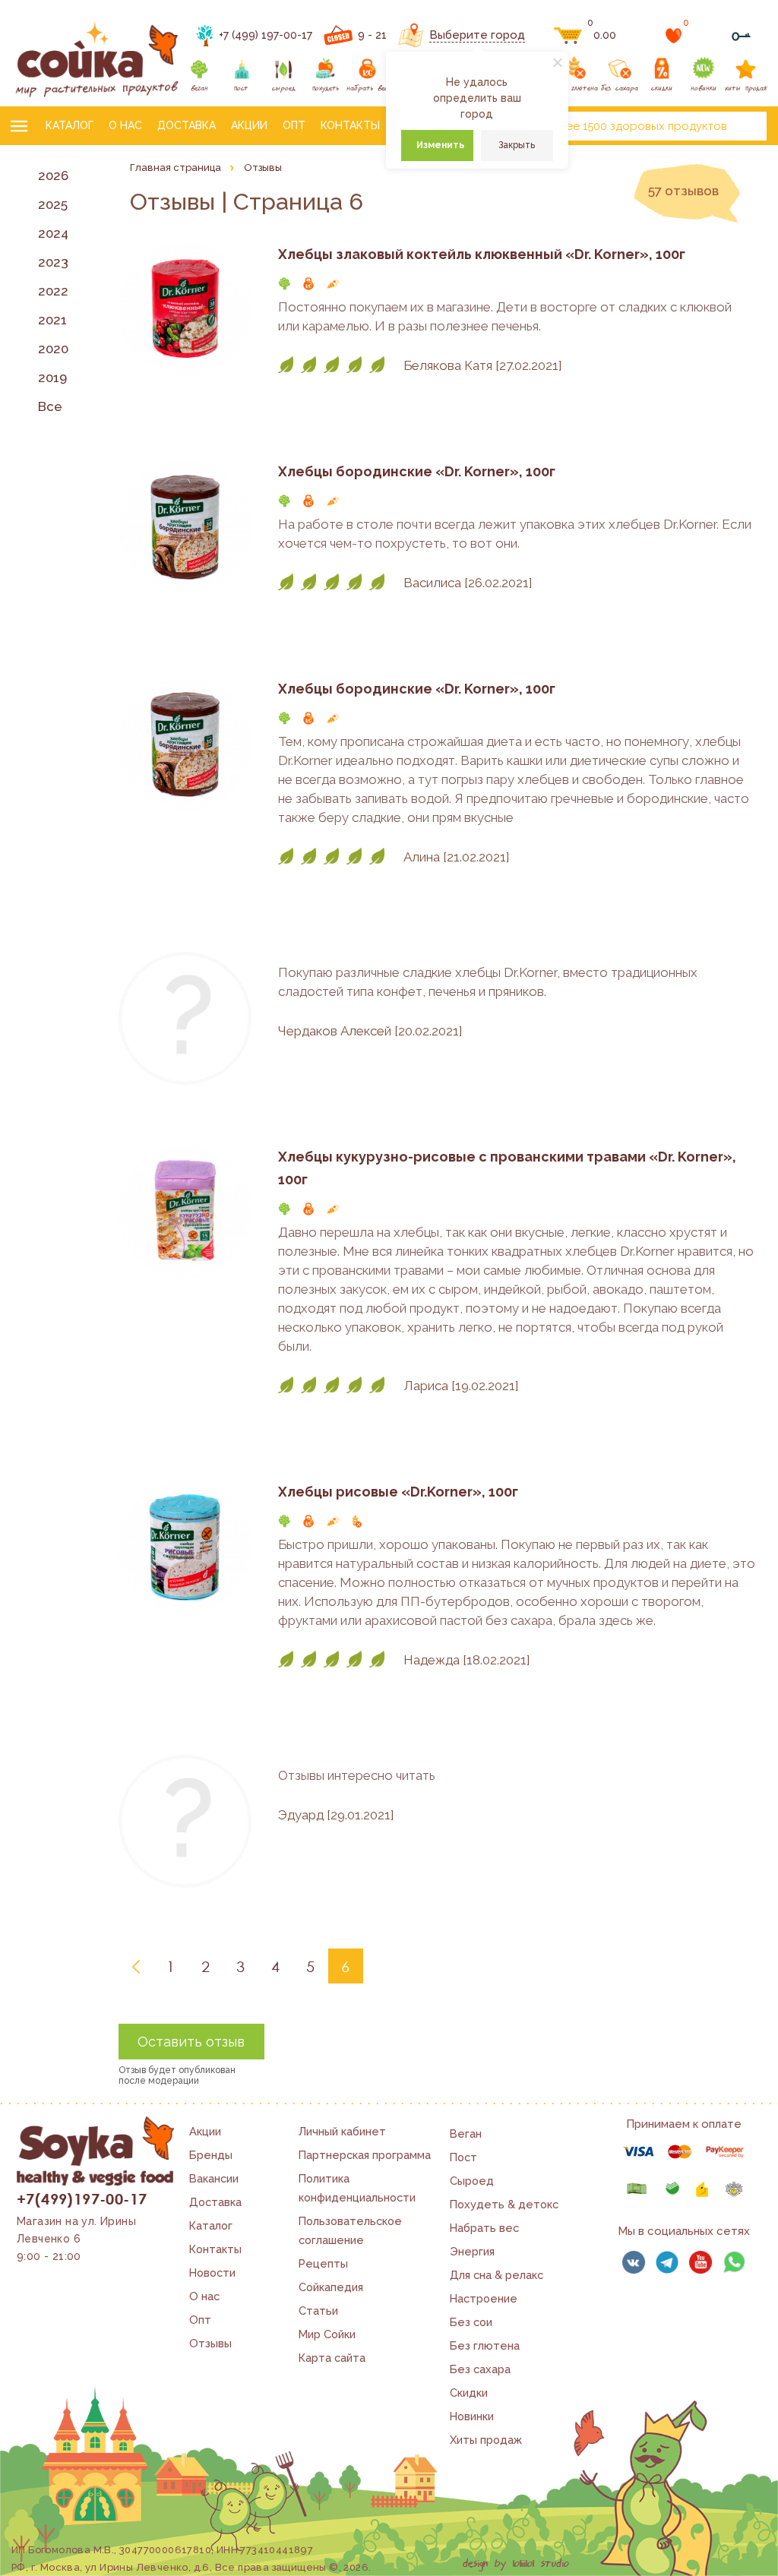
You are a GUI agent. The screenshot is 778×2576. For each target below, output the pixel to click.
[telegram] (667, 2262)
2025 (53, 204)
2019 (52, 378)
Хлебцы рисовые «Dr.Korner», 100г (398, 1492)
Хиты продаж (486, 2440)
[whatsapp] (734, 2262)
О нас (125, 125)
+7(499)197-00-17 (82, 2198)
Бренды (211, 2155)
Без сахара (480, 2369)
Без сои (471, 2322)
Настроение (484, 2298)
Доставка (187, 125)
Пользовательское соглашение (350, 2230)
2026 (53, 175)
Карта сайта (332, 2358)
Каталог (70, 125)
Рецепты (323, 2263)
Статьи (318, 2310)
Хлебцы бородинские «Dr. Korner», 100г (417, 471)
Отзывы (210, 2343)
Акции (249, 125)
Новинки (472, 2416)
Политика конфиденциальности (357, 2188)
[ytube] (701, 2262)
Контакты (350, 125)
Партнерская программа (365, 2155)
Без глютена (485, 2345)
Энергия (472, 2251)
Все (50, 406)
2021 (52, 320)
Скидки (469, 2393)
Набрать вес (484, 2228)
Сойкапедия (331, 2287)
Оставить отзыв (191, 2042)
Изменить (440, 145)
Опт (294, 125)
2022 (53, 291)
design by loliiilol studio (516, 2564)
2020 (53, 349)
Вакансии (214, 2178)
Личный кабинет (342, 2131)
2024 (53, 233)
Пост (463, 2157)
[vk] (634, 2262)
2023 (53, 262)
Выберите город (477, 35)
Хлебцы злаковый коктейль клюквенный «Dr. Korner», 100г (482, 254)
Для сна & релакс (497, 2275)
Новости (212, 2273)
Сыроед (472, 2181)
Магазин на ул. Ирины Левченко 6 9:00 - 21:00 (76, 2239)
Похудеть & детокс (504, 2204)
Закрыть (517, 145)
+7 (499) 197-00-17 (266, 35)
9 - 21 (372, 35)
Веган (466, 2133)
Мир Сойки (327, 2334)
